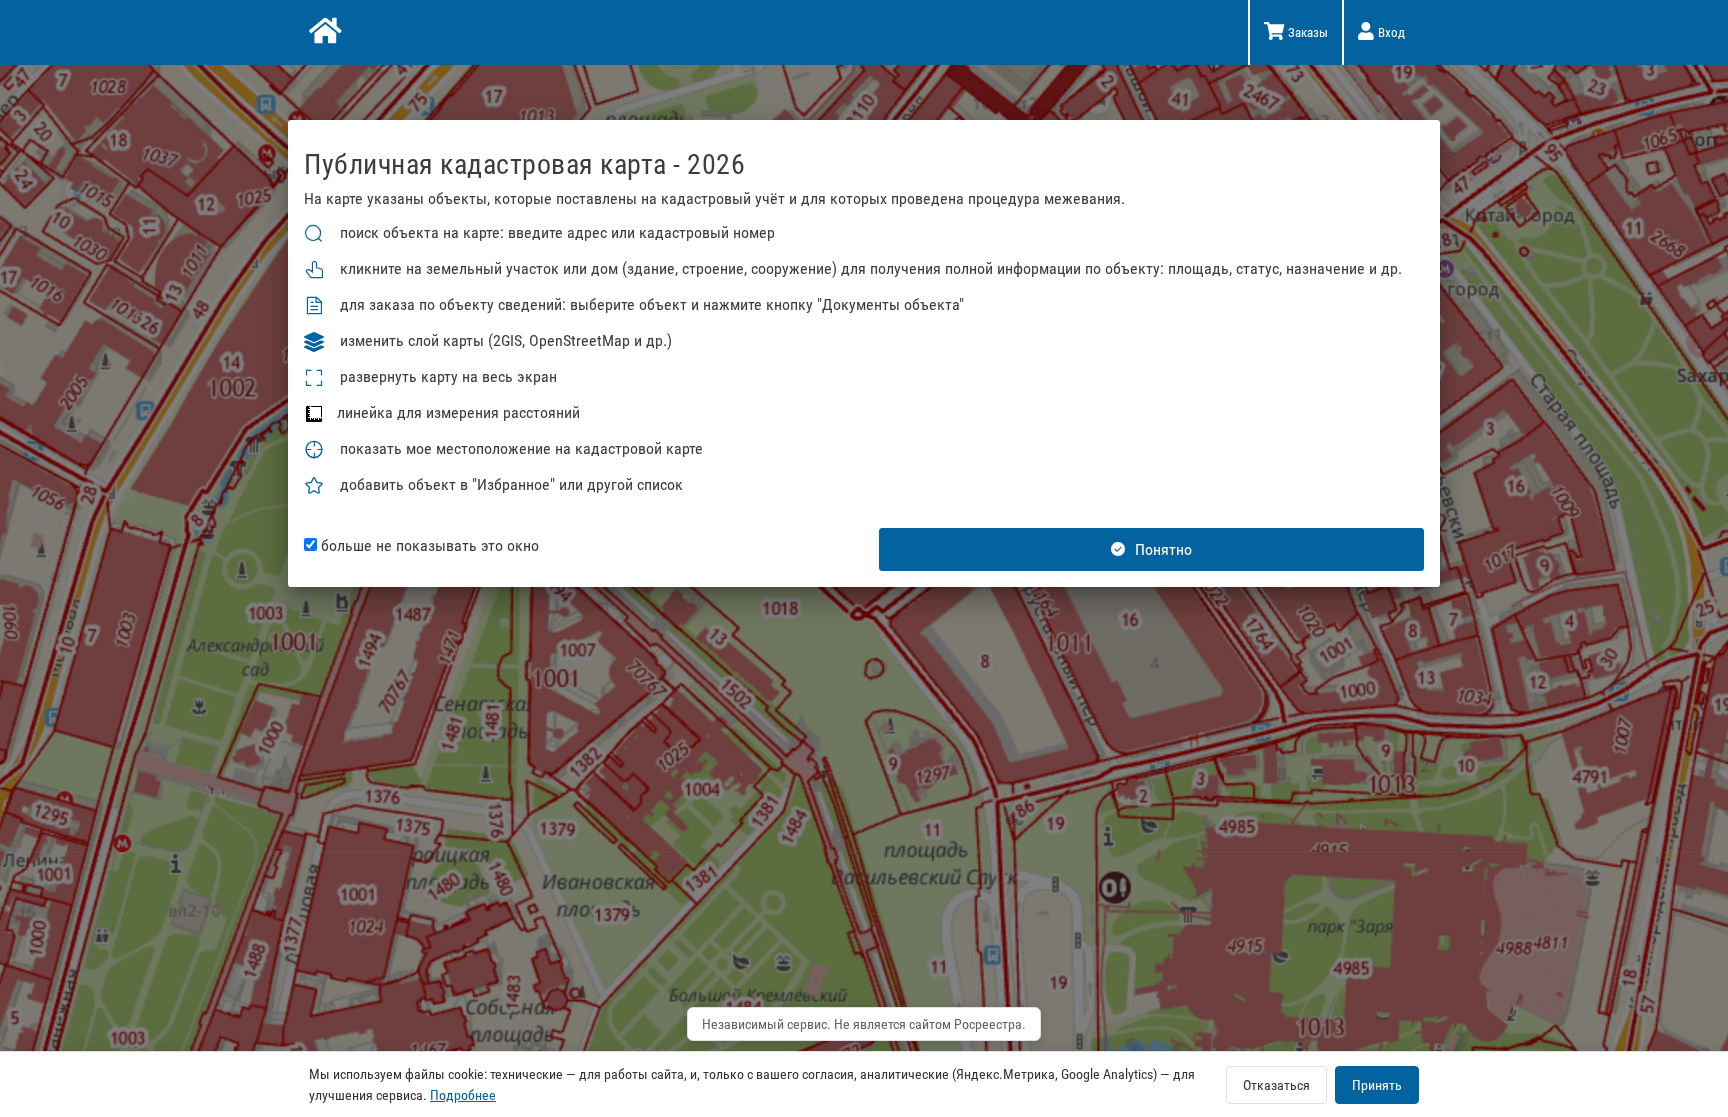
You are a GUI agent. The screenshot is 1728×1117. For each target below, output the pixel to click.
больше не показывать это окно (428, 546)
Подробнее (463, 1095)
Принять (1377, 1085)
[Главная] (323, 33)
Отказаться (1276, 1085)
